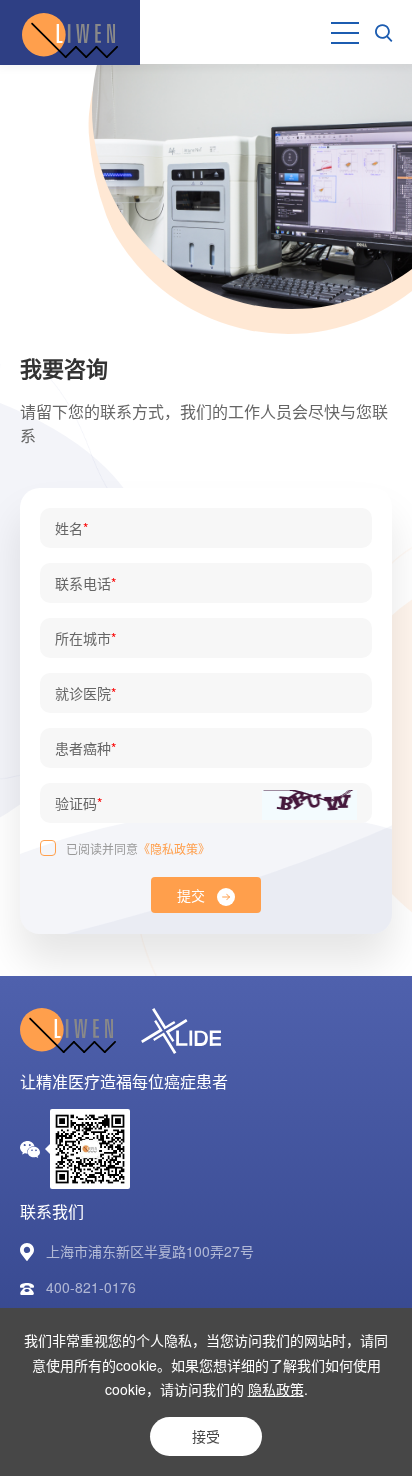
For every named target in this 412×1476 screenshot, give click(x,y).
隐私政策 (276, 1389)
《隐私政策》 (174, 848)
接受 (206, 1436)
